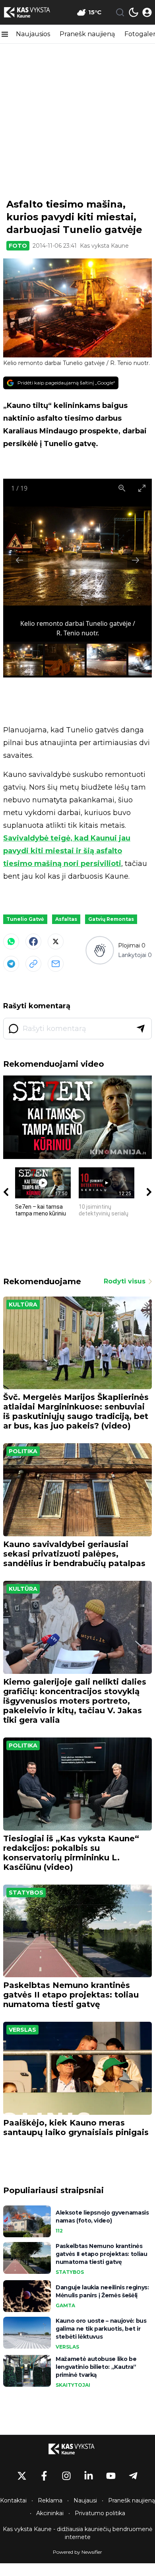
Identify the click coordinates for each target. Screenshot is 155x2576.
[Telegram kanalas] (133, 2476)
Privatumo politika (100, 2513)
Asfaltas (66, 919)
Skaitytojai (73, 2385)
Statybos (26, 1893)
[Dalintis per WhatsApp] (11, 941)
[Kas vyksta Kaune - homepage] (33, 12)
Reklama (50, 2500)
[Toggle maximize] (142, 488)
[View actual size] (122, 488)
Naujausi (85, 2500)
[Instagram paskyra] (66, 2476)
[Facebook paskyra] (44, 2476)
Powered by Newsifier (77, 2552)
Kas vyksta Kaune (104, 246)
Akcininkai (50, 2513)
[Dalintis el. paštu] (56, 964)
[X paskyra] (22, 2476)
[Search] (120, 12)
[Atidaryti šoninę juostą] (5, 34)
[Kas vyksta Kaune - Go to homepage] (77, 2449)
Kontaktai (13, 2500)
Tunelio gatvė (25, 919)
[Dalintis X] (56, 941)
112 (59, 2231)
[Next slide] (136, 560)
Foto (18, 246)
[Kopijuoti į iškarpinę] (33, 964)
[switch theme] (134, 12)
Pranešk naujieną (87, 34)
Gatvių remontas (111, 919)
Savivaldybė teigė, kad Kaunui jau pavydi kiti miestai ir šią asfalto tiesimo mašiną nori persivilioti (67, 851)
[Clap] (100, 950)
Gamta (65, 2305)
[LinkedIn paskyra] (89, 2476)
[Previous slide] (19, 560)
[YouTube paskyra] (111, 2476)
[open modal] (147, 12)
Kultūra (23, 1305)
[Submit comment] (141, 1029)
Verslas (22, 2030)
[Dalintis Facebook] (33, 941)
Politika (23, 1451)
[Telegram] (11, 964)
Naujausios (33, 34)
